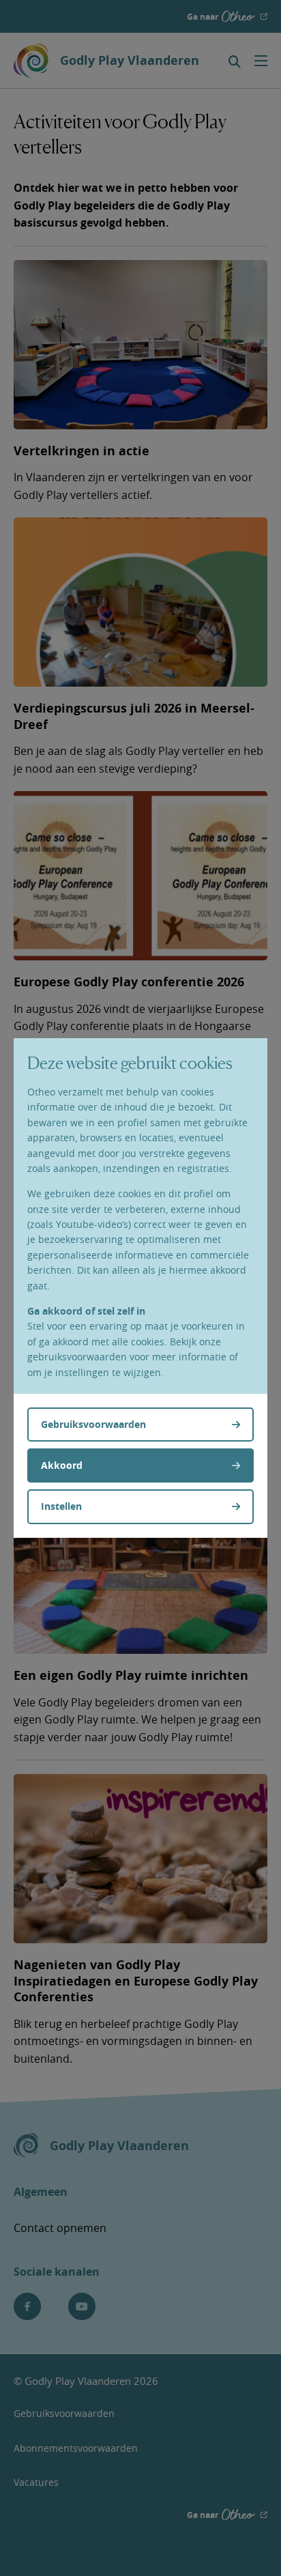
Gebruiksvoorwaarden (93, 1424)
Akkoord (62, 1465)
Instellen (61, 1506)
